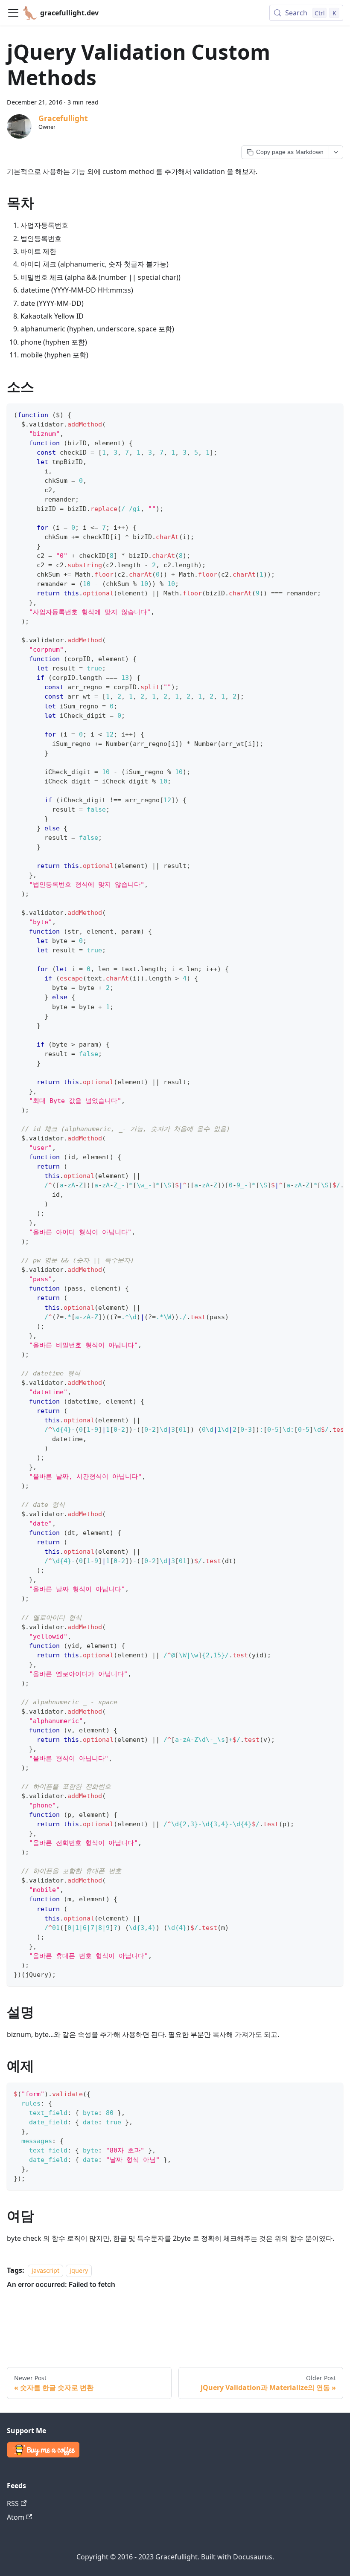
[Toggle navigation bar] (13, 13)
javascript (45, 2270)
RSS (13, 2503)
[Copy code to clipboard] (333, 414)
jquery (79, 2270)
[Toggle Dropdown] (336, 152)
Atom (16, 2517)
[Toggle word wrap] (317, 414)
